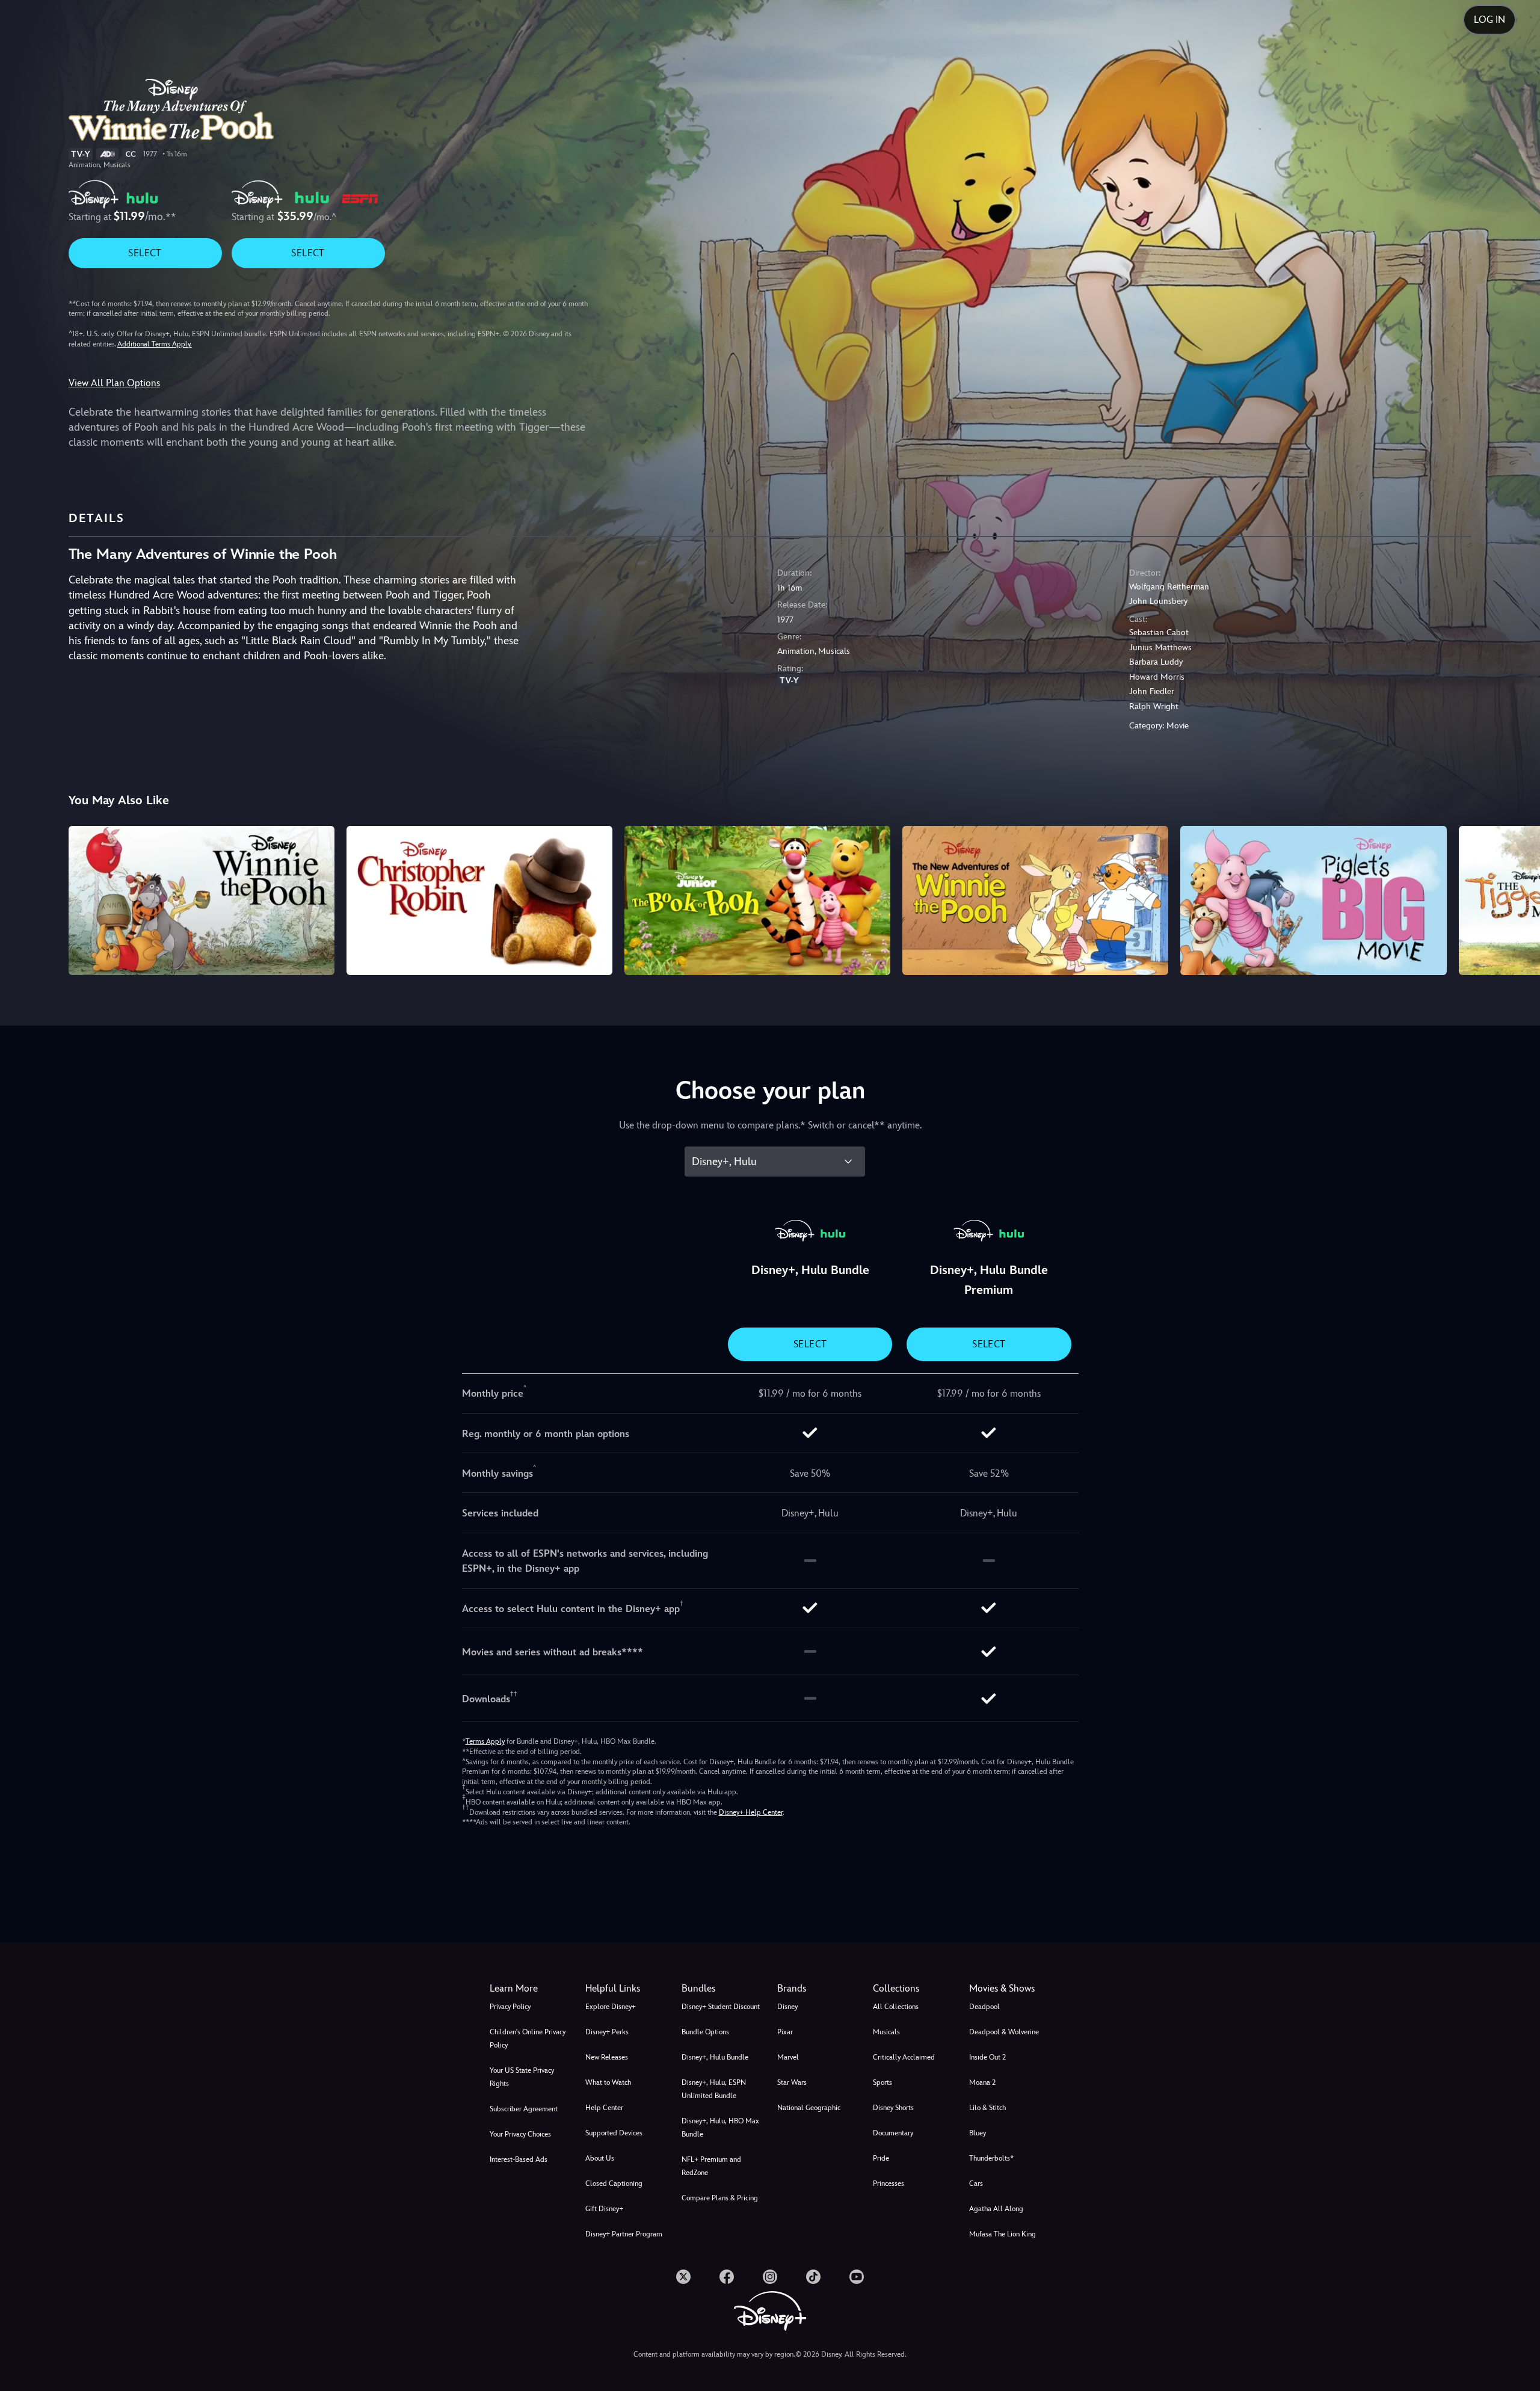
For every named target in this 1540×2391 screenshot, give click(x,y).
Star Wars (792, 2082)
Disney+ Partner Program (624, 2234)
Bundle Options (705, 2032)
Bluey (978, 2133)
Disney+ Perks (607, 2032)
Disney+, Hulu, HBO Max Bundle (720, 2128)
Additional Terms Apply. (155, 344)
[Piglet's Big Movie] (1313, 900)
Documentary (893, 2133)
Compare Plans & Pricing (720, 2198)
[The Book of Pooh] (757, 900)
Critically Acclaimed (904, 2057)
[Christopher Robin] (479, 900)
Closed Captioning (614, 2183)
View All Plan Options (114, 383)
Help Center (604, 2108)
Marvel (788, 2057)
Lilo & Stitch (987, 2108)
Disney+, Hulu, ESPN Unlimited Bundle (714, 2089)
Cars (976, 2183)
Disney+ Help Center (751, 1812)
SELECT (145, 253)
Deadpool (984, 2007)
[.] (683, 2277)
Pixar (785, 2032)
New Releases (607, 2057)
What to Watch (608, 2082)
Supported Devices (614, 2133)
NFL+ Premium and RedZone (711, 2166)
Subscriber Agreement (524, 2109)
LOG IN (1489, 20)
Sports (882, 2082)
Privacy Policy (510, 2007)
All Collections (896, 2007)
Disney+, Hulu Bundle (715, 2057)
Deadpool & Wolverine (1004, 2032)
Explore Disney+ (611, 2007)
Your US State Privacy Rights (522, 2077)
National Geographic (809, 2108)
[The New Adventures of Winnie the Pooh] (1035, 900)
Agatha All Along (996, 2209)
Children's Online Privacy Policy (528, 2039)
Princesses (889, 2183)
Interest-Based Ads (519, 2159)
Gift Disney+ (604, 2209)
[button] (626, 1989)
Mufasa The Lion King (1003, 2234)
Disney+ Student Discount (721, 2007)
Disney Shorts (893, 2108)
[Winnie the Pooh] (202, 900)
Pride (881, 2158)
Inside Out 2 (987, 2057)
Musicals (886, 2032)
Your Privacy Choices (520, 2134)
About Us (600, 2158)
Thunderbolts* (991, 2158)
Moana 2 (982, 2082)
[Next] (1517, 899)
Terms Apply (485, 1741)
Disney (787, 2007)
